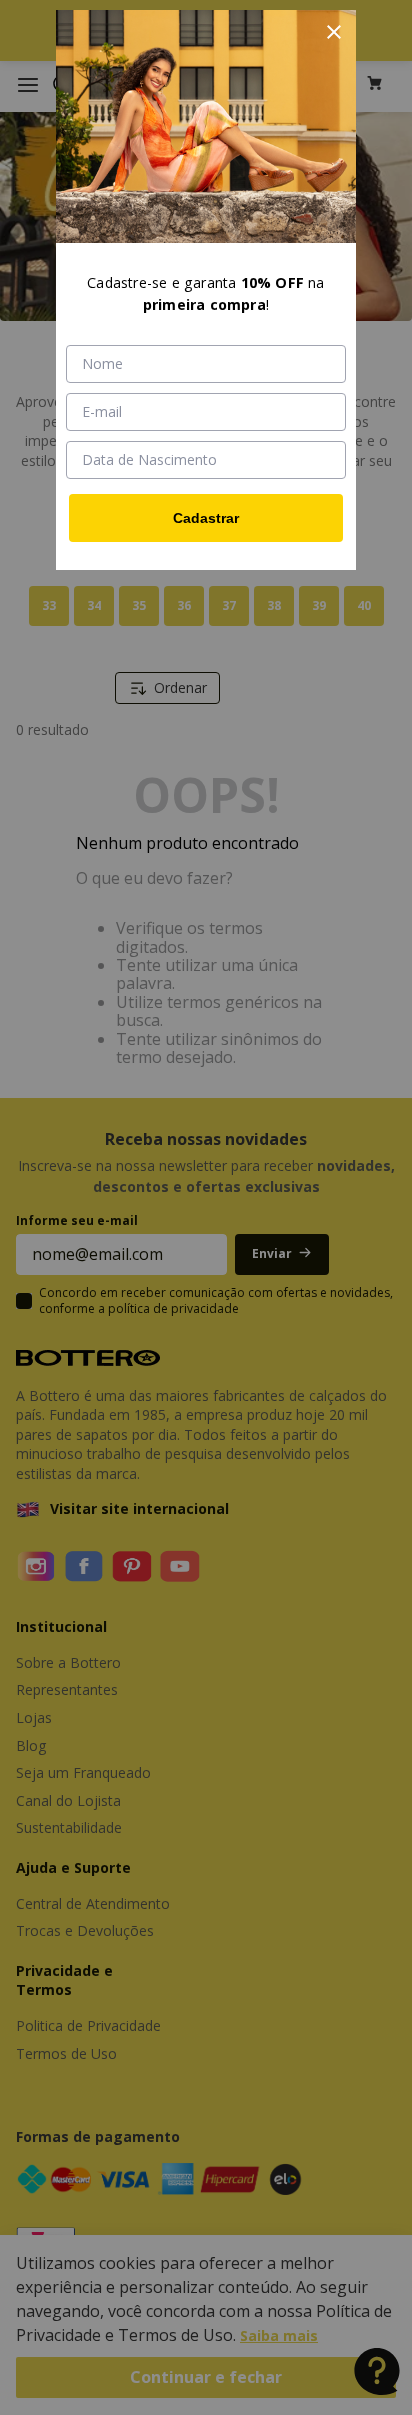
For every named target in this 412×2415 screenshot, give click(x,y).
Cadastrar (206, 518)
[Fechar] (334, 32)
